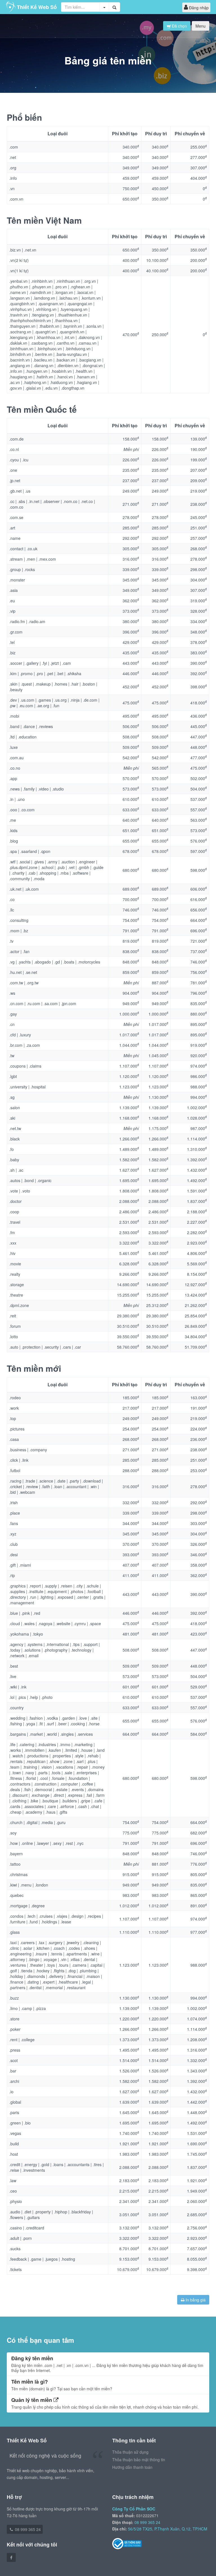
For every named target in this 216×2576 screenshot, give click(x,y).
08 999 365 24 (27, 2529)
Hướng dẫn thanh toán (132, 2467)
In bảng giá (195, 2300)
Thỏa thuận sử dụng (130, 2452)
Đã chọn (179, 26)
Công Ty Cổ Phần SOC (134, 2509)
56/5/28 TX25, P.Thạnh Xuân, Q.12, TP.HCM (168, 2529)
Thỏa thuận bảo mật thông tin (139, 2460)
